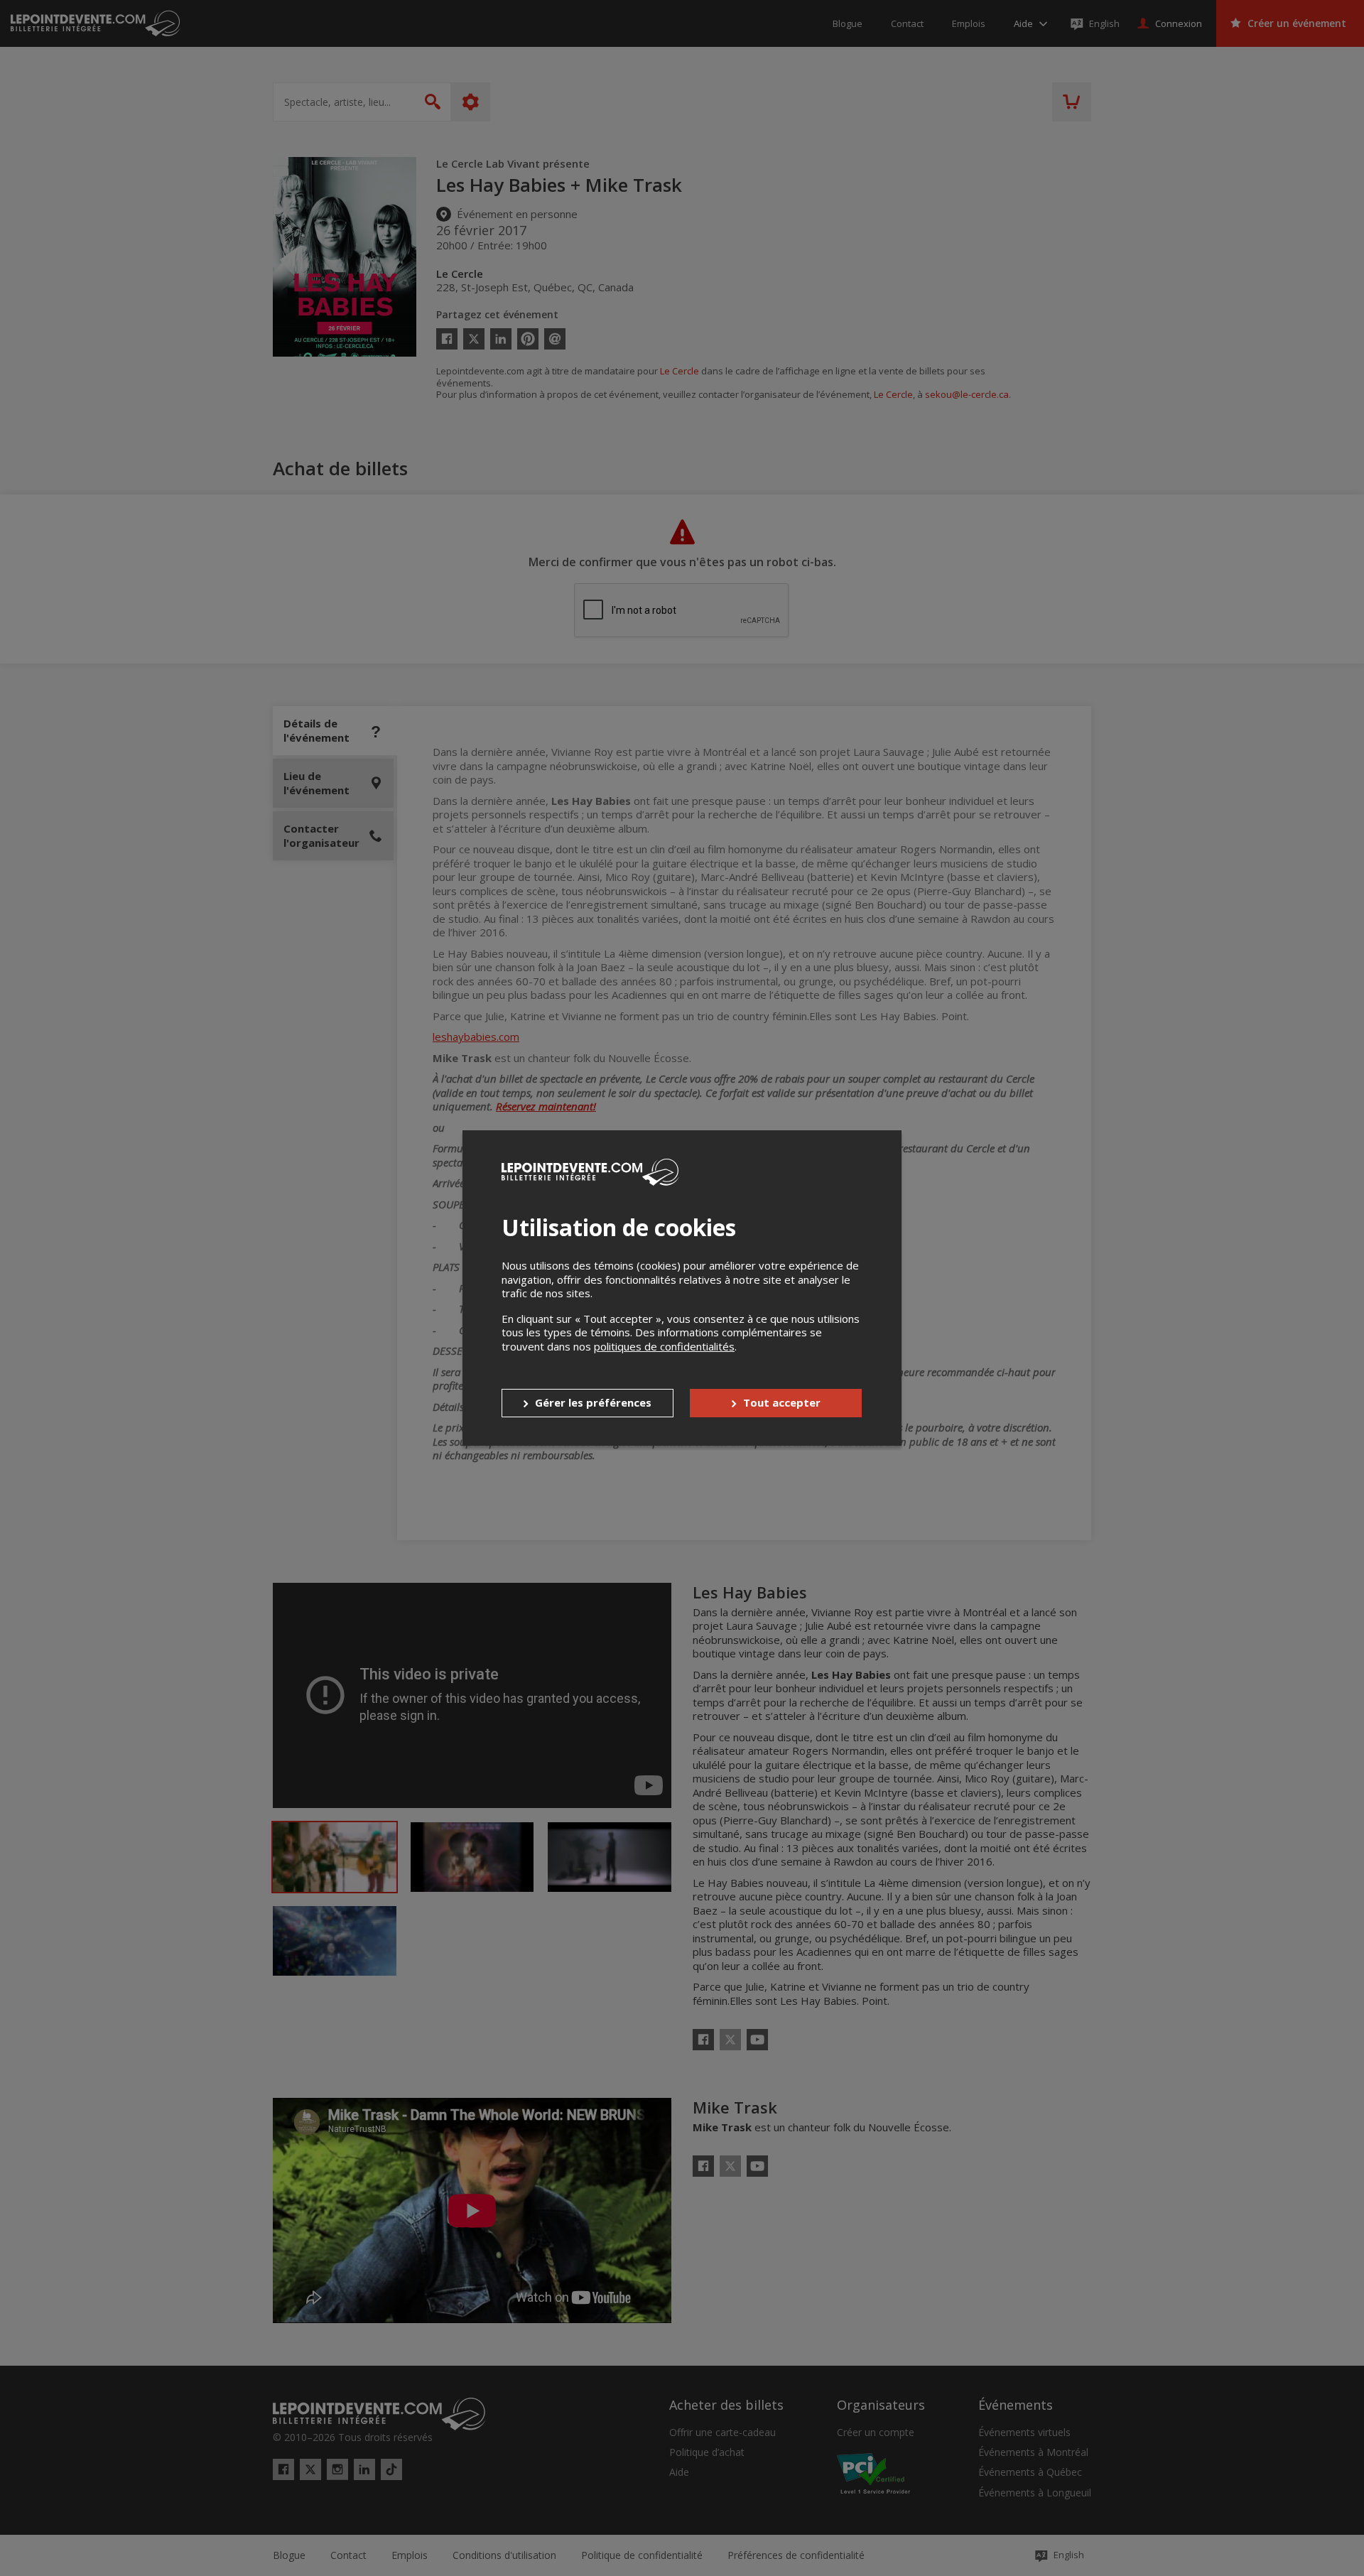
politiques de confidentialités (664, 1346)
